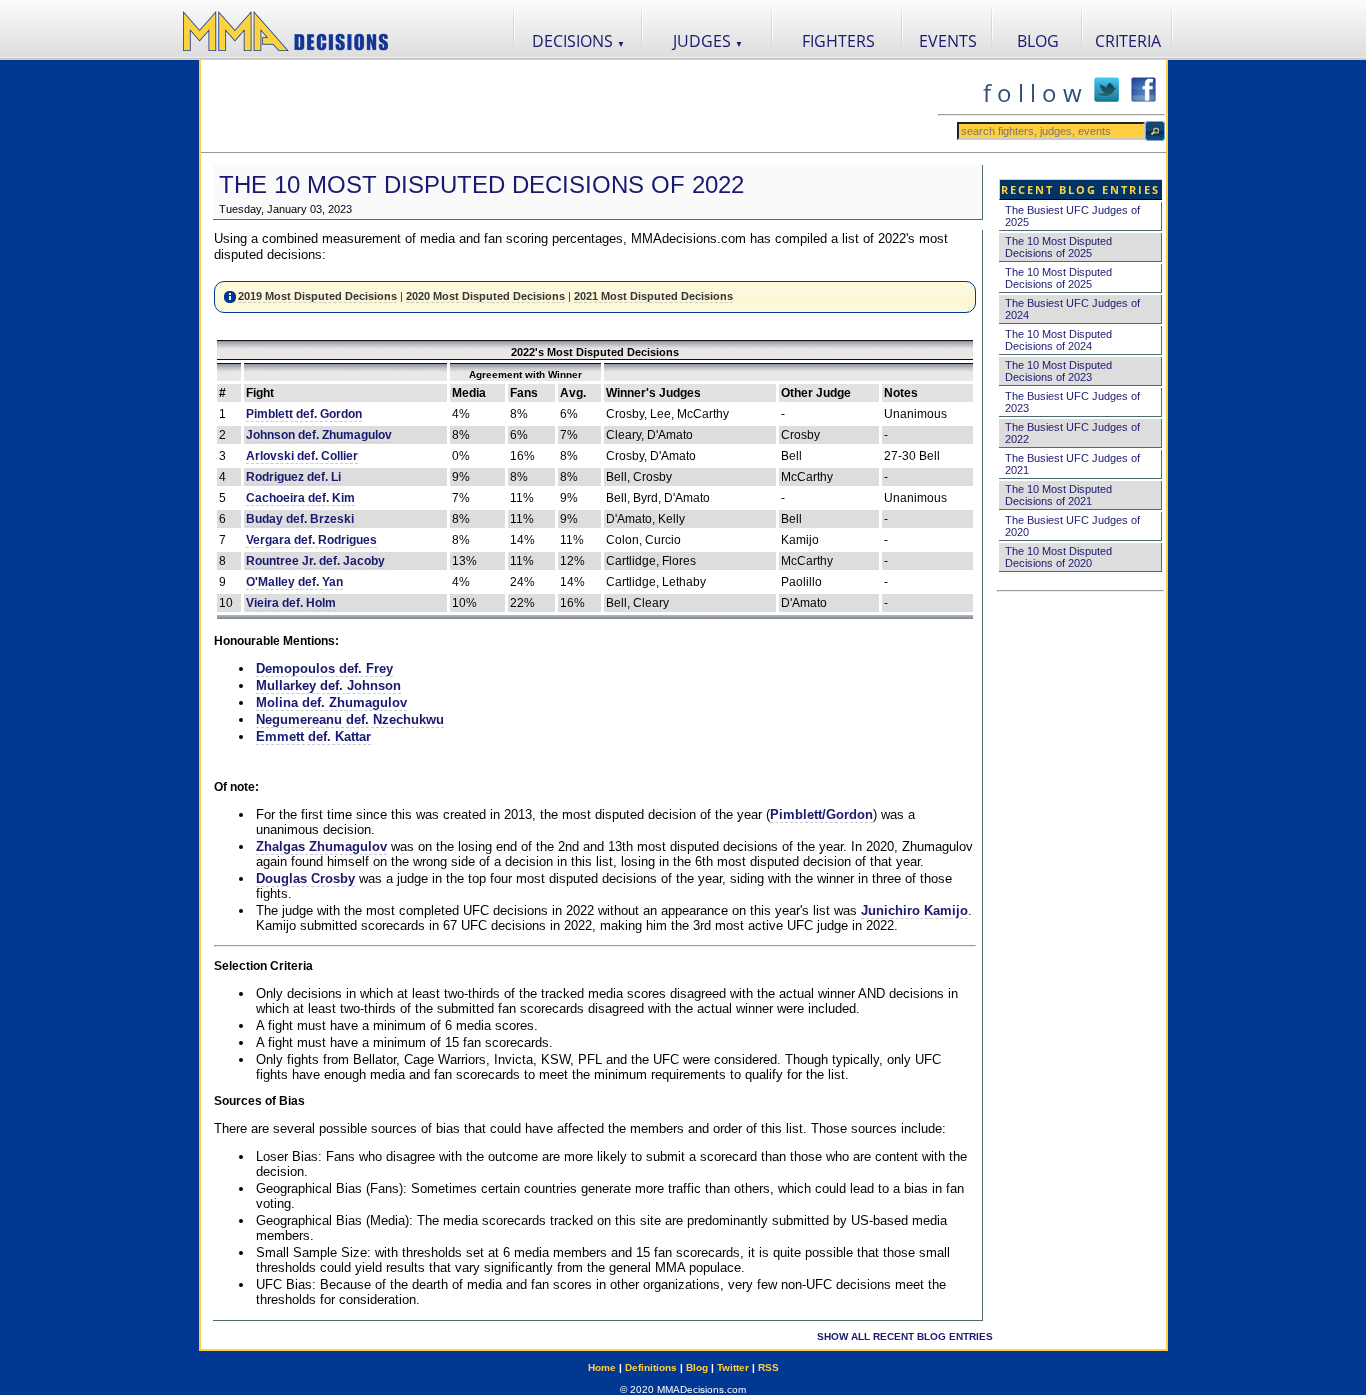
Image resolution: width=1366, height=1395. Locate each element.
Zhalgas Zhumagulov (321, 846)
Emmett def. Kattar (313, 736)
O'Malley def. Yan (294, 582)
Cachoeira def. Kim (300, 498)
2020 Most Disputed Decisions (485, 296)
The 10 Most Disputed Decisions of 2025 (1058, 247)
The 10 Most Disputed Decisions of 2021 (1058, 495)
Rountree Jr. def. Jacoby (315, 561)
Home (602, 1367)
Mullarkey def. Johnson (328, 685)
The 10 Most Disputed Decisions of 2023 (1058, 371)
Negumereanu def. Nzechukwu (350, 719)
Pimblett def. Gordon (304, 414)
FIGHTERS (838, 41)
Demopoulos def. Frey (324, 668)
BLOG (1038, 41)
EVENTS (948, 41)
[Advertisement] (569, 106)
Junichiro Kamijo (914, 910)
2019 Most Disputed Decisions (317, 296)
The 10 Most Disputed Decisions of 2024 (1058, 340)
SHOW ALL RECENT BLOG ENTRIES (905, 1336)
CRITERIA (1128, 41)
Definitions (651, 1367)
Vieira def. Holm (291, 603)
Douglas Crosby (305, 878)
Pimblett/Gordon (821, 814)
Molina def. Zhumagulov (331, 702)
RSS (768, 1367)
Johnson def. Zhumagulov (319, 435)
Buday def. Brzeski (300, 519)
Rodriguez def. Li (293, 477)
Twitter (733, 1367)
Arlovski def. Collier (302, 456)
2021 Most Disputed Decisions (653, 296)
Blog (697, 1367)
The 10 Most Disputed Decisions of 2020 (1058, 557)
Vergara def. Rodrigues (311, 540)
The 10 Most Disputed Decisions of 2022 (481, 184)
